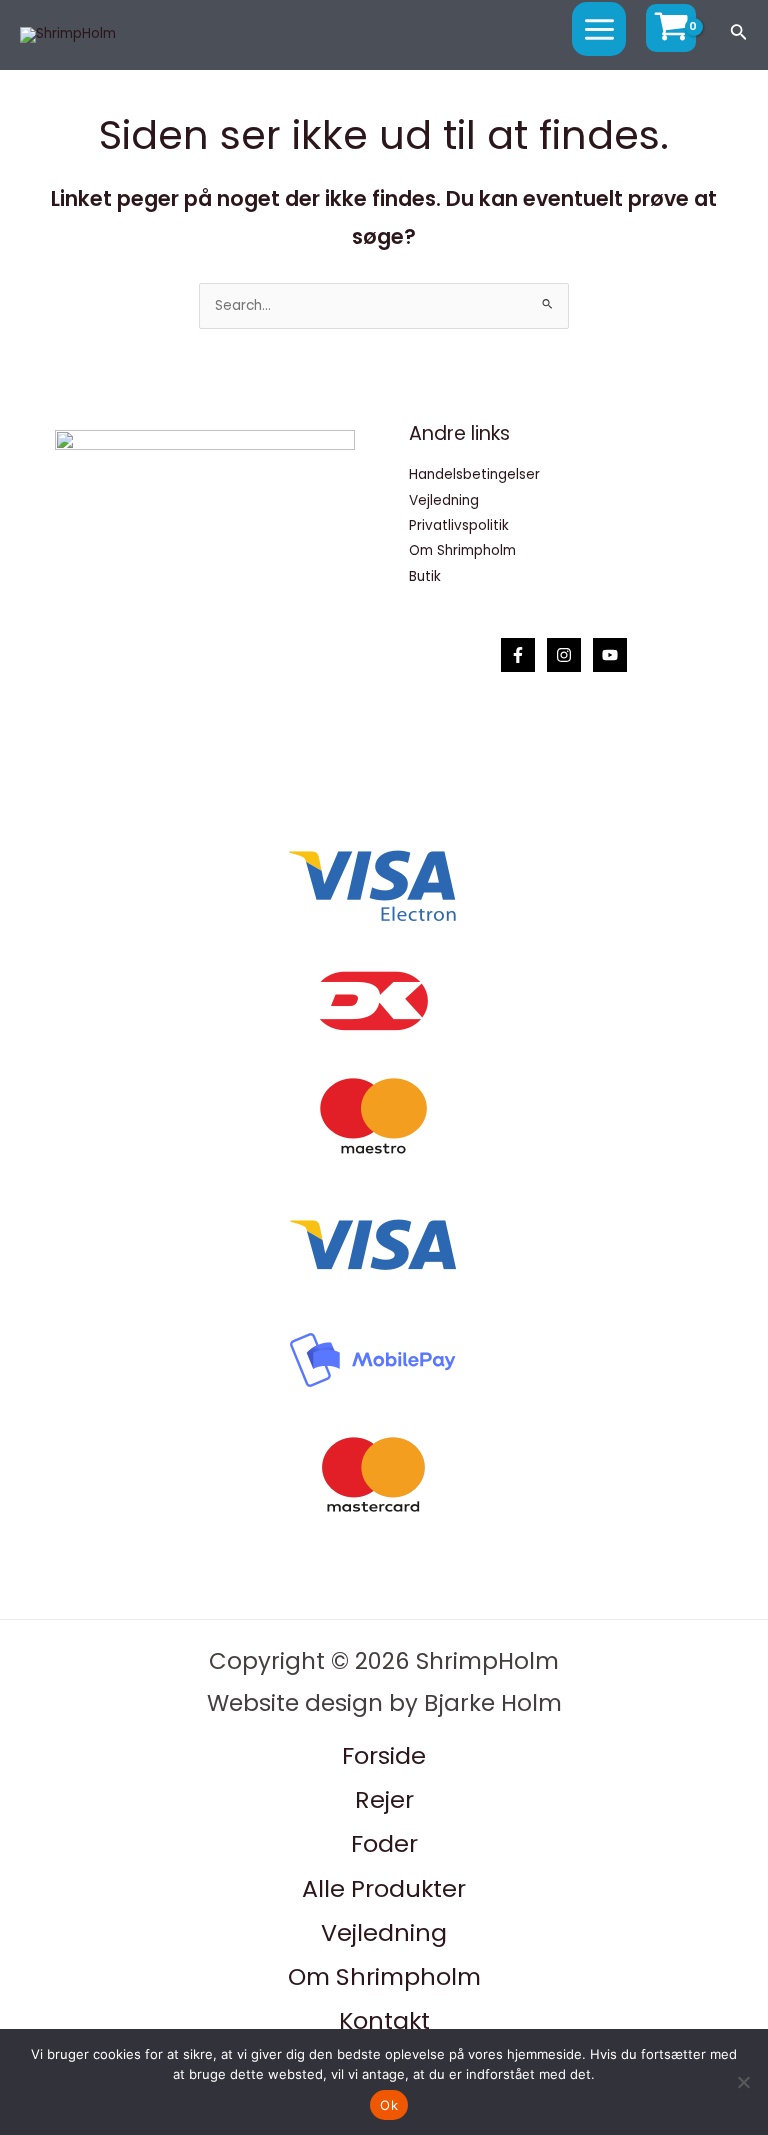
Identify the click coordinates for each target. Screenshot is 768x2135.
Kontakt (384, 2020)
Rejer (384, 1799)
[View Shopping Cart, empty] (671, 28)
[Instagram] (564, 655)
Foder (384, 1843)
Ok (389, 2105)
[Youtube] (610, 655)
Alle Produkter (384, 1888)
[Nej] (743, 2082)
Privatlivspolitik (459, 525)
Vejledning (444, 500)
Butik (425, 576)
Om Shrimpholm (462, 550)
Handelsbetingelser (474, 474)
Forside (384, 1755)
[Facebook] (518, 655)
